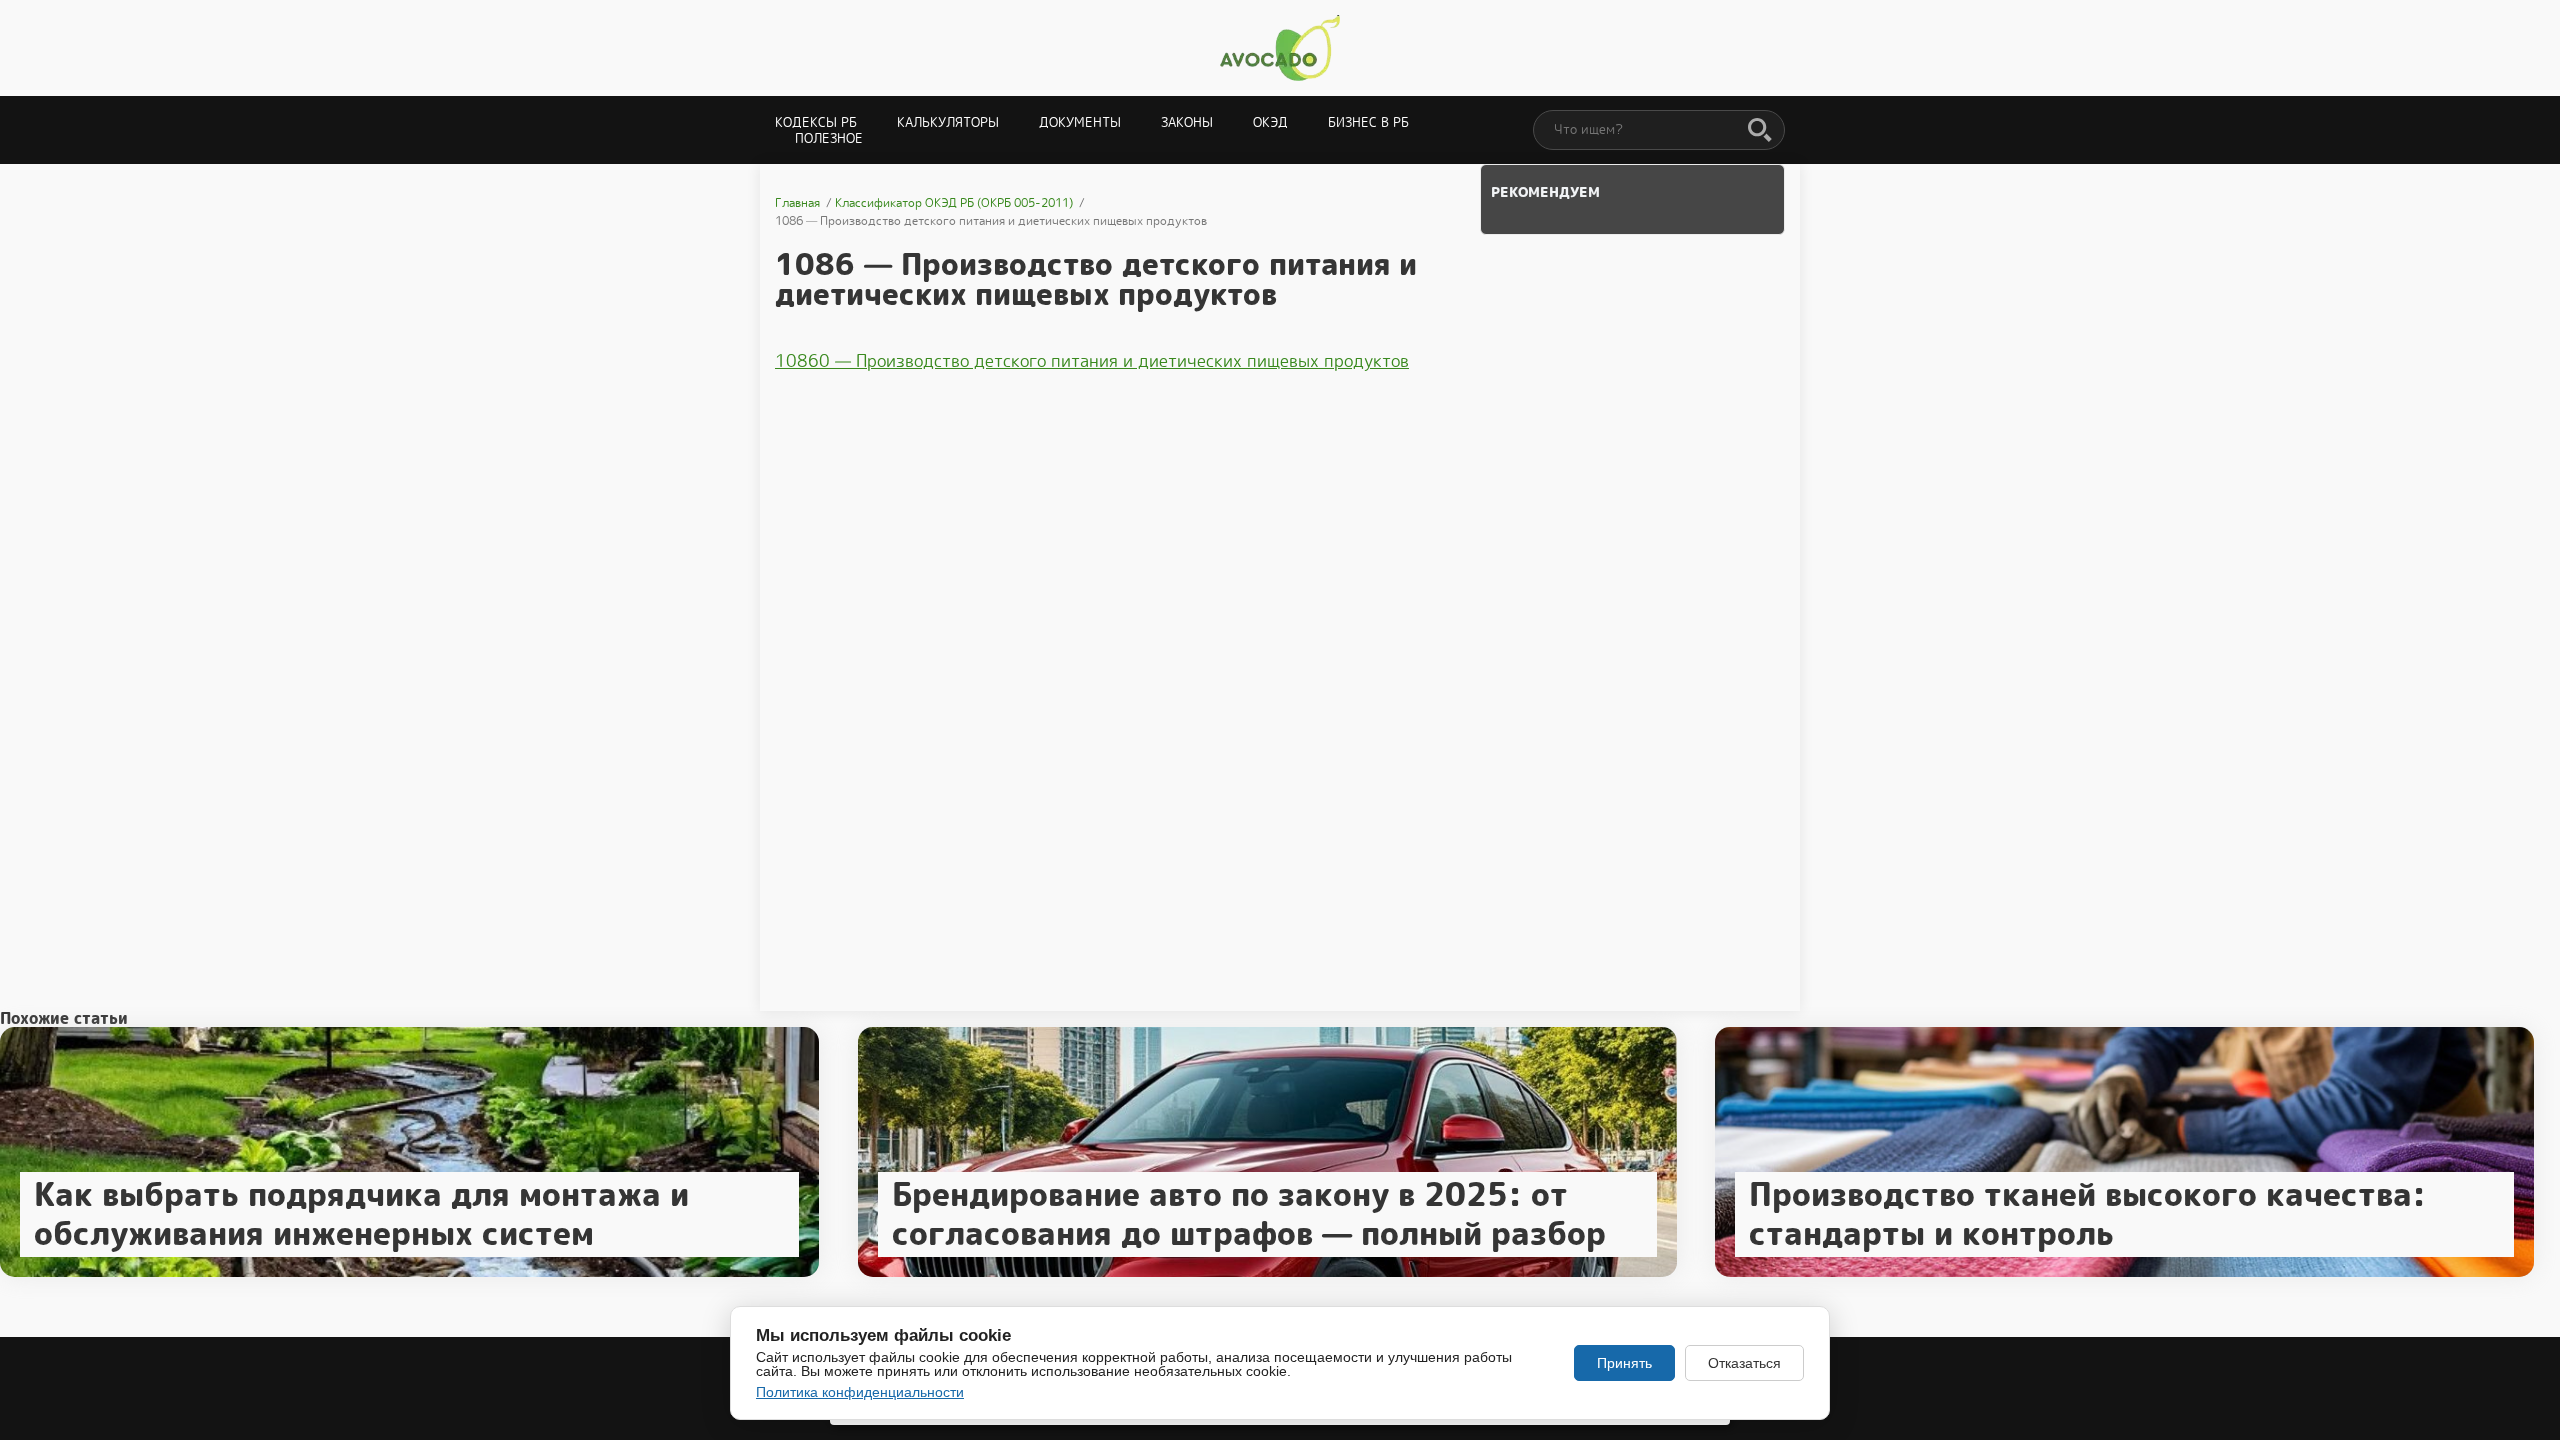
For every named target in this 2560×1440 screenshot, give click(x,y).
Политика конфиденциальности (860, 1392)
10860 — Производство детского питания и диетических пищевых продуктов (1092, 361)
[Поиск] (1760, 131)
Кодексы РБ (816, 122)
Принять (1624, 1363)
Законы (1187, 122)
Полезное (829, 138)
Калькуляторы (948, 122)
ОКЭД (1270, 122)
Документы (1080, 122)
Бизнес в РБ (1368, 122)
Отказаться (1744, 1363)
